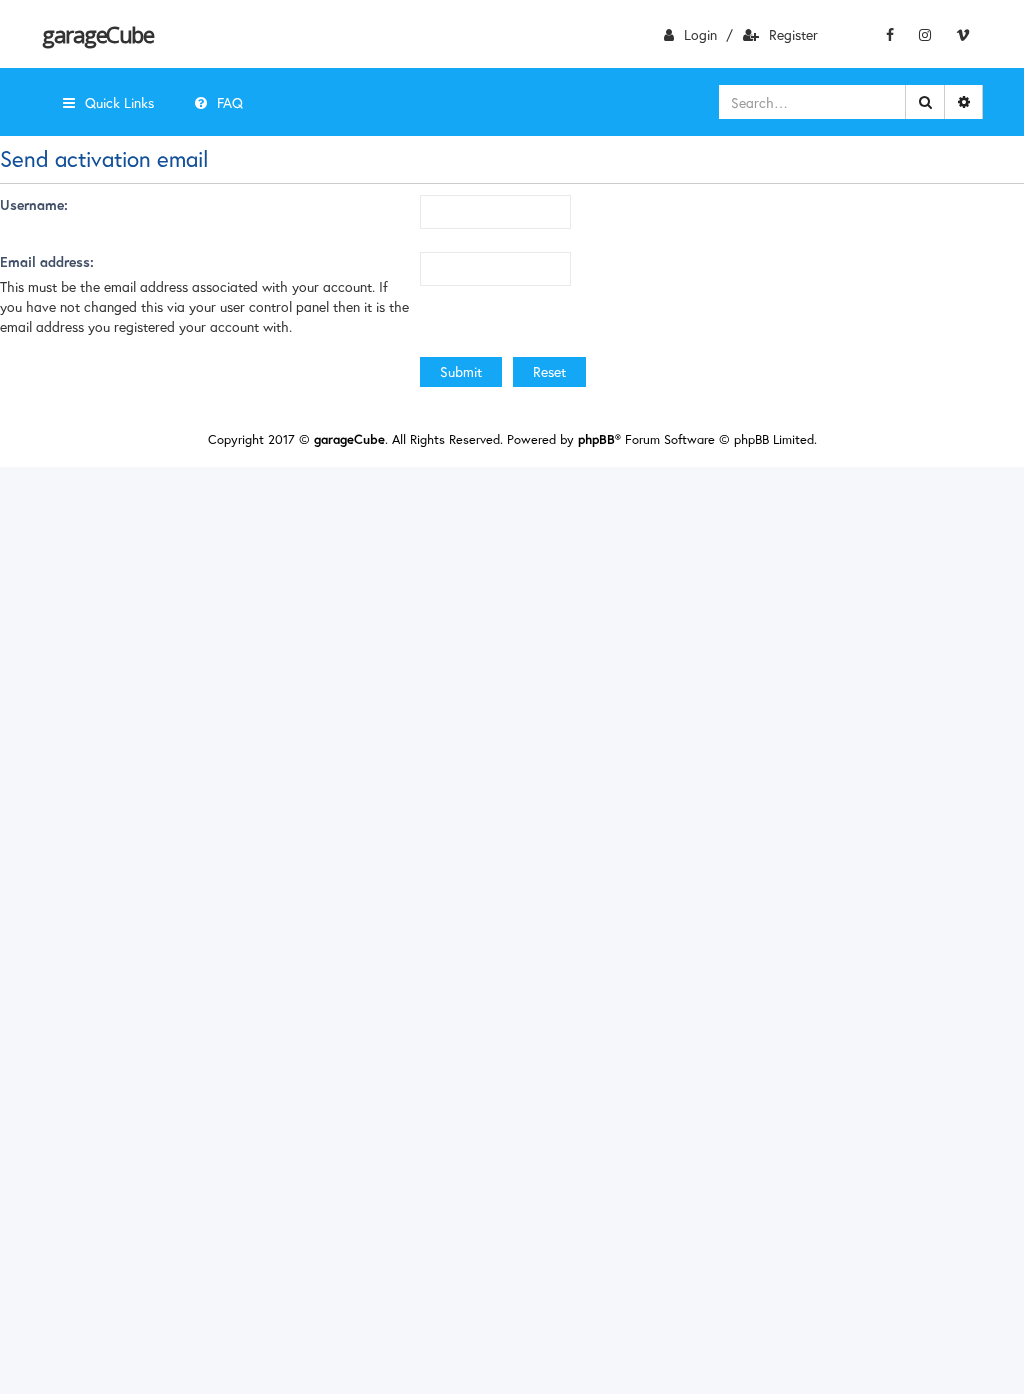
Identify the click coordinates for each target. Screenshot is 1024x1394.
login (700, 34)
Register (793, 34)
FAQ (230, 102)
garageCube (97, 34)
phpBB (596, 439)
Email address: (47, 261)
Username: (34, 204)
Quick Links (119, 102)
